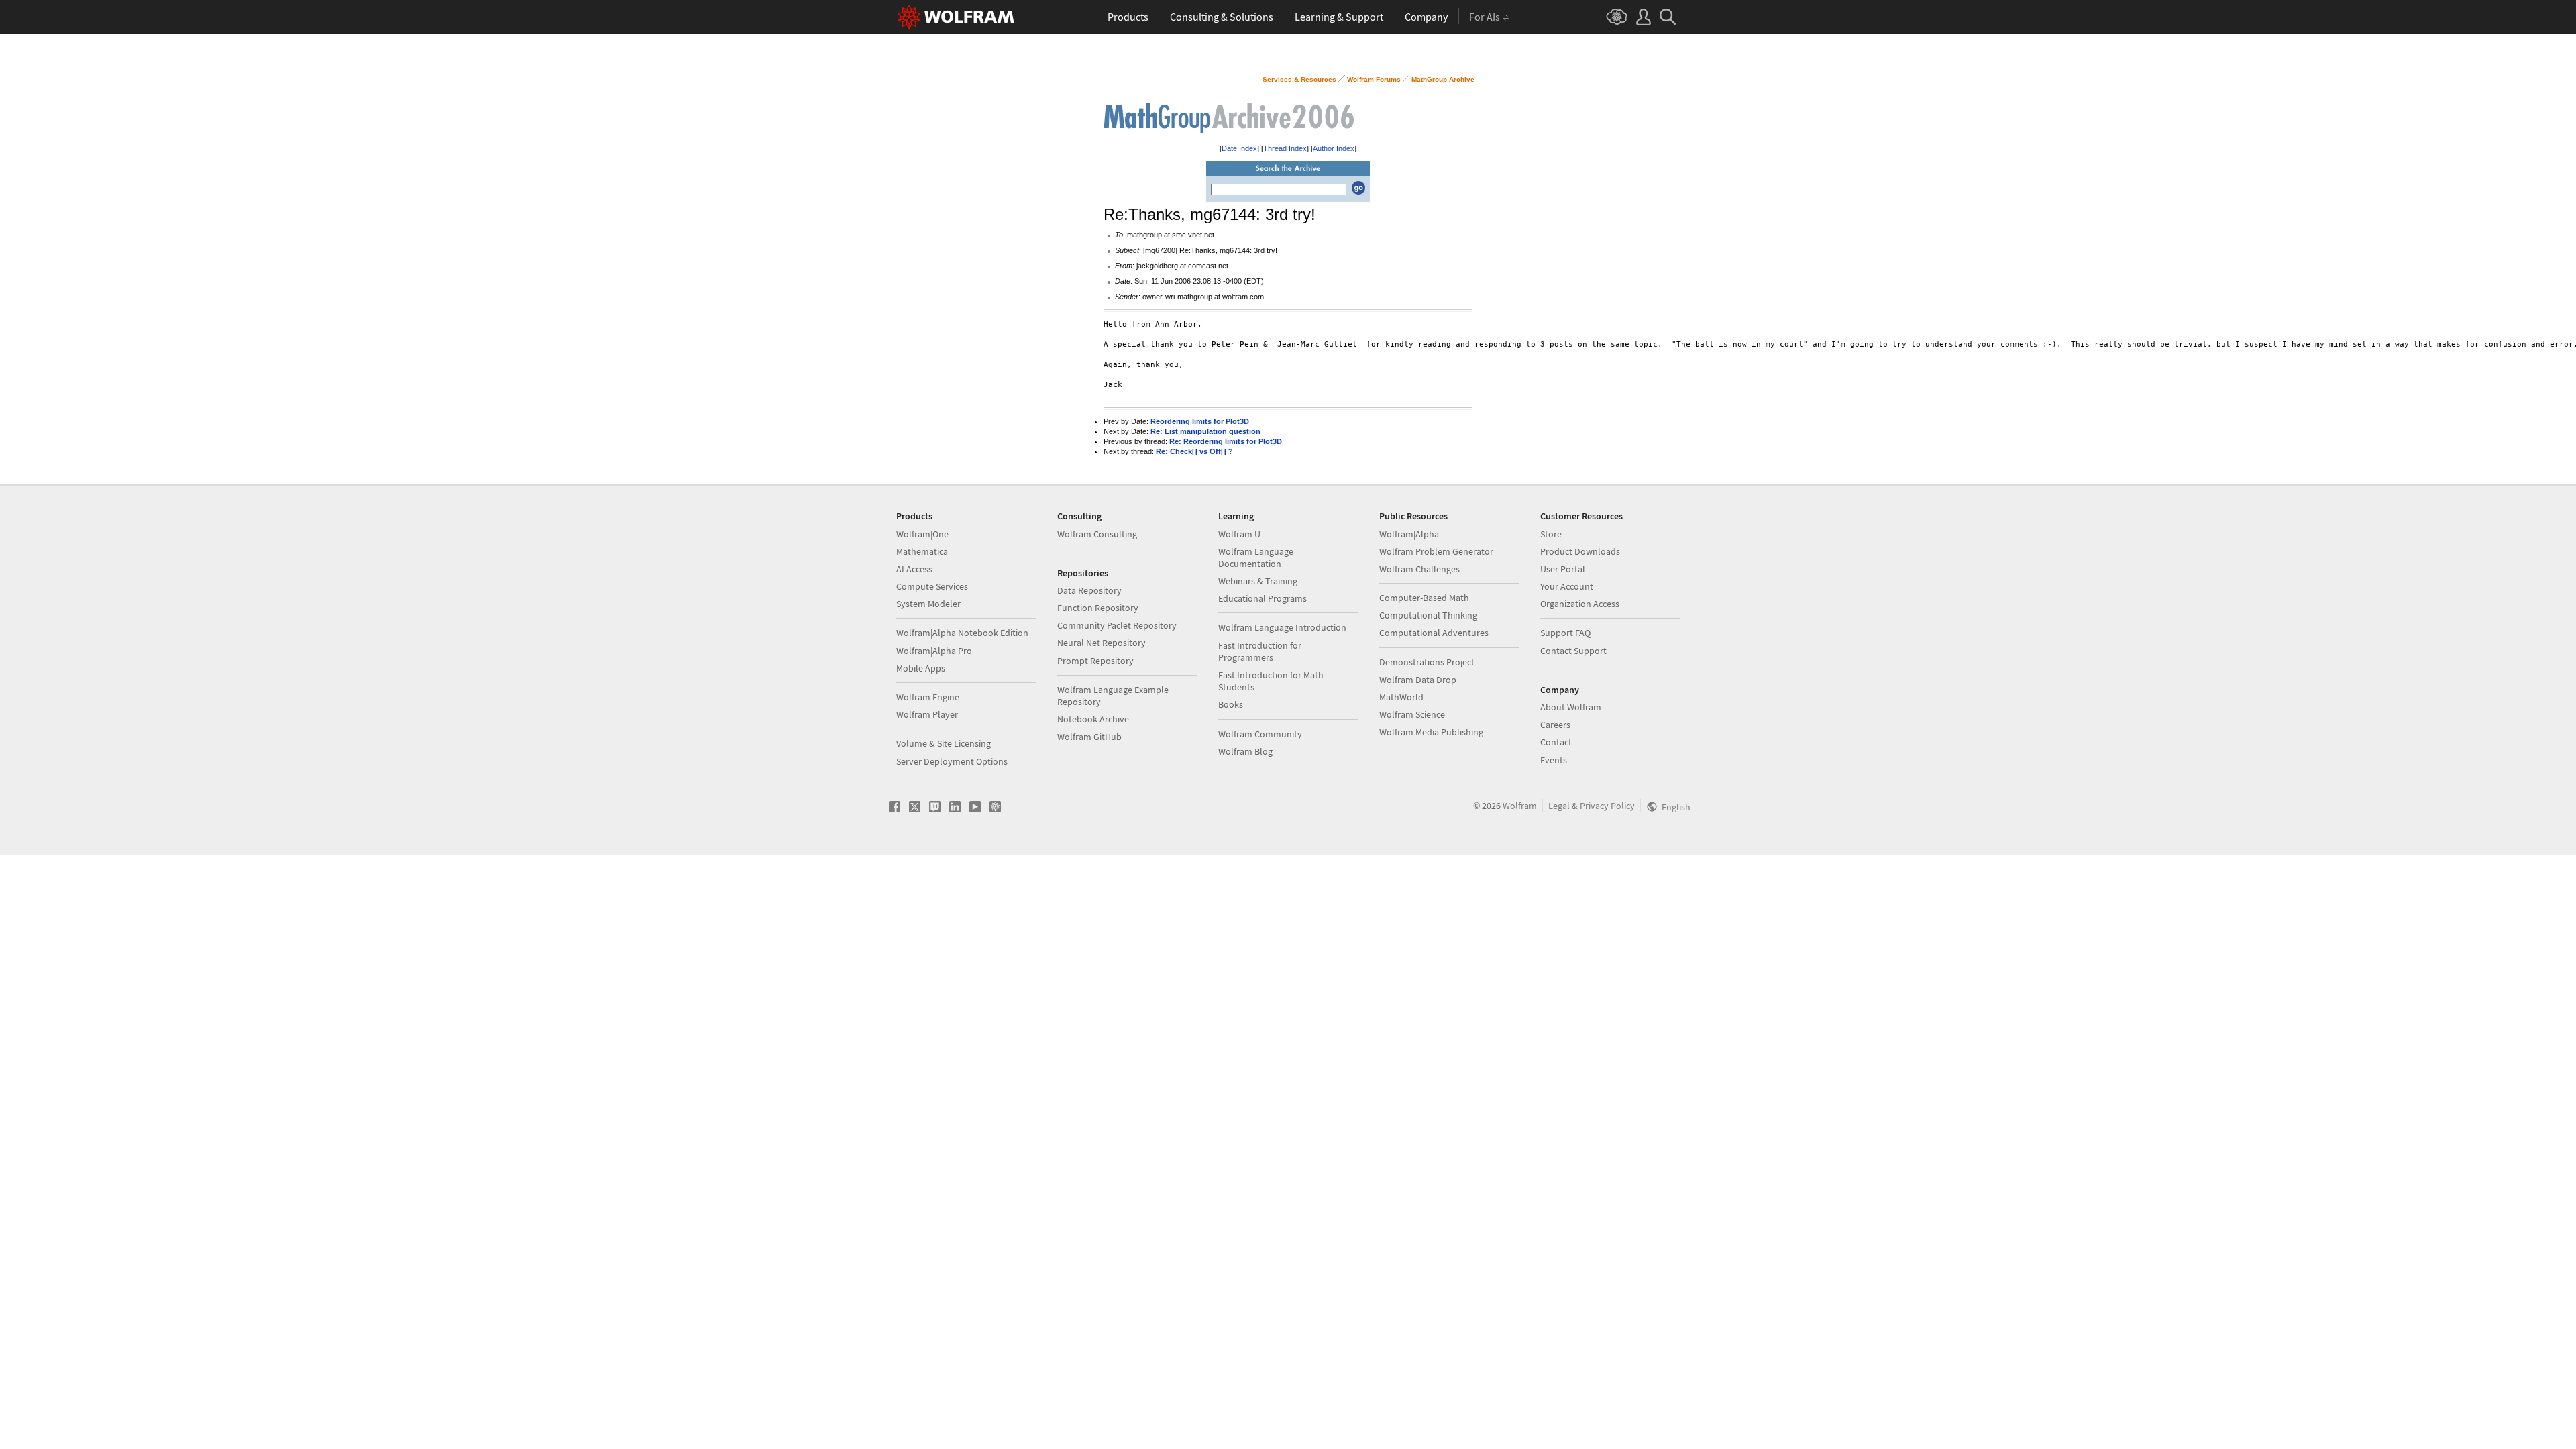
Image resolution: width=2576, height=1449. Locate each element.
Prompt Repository (1095, 661)
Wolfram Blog (1245, 751)
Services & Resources (1299, 79)
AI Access (914, 569)
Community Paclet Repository (1117, 625)
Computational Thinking (1428, 615)
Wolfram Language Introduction (1282, 627)
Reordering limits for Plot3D (1200, 421)
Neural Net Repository (1102, 643)
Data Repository (1089, 590)
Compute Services (932, 586)
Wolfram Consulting (1097, 534)
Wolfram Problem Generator (1436, 551)
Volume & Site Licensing (944, 743)
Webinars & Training (1258, 581)
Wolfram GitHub (1089, 737)
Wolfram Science (1412, 714)
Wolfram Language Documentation (1256, 557)
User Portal (1563, 569)
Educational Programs (1263, 598)
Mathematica (922, 551)
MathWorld (1401, 697)
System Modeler (928, 604)
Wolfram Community (1260, 734)
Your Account (1567, 586)
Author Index (1334, 148)
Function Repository (1098, 608)
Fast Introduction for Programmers (1260, 651)
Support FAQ (1565, 633)
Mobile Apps (921, 668)
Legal (1559, 806)
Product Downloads (1580, 551)
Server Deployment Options (952, 761)
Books (1231, 704)
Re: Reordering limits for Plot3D (1226, 441)
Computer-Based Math (1424, 598)
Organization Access (1580, 604)
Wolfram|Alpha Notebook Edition (962, 633)
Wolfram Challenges (1419, 569)
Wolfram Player (927, 714)
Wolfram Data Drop (1418, 680)
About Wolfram (1571, 707)
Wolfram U (1239, 534)
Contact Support (1573, 651)
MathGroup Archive (1443, 79)
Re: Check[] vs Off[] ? (1194, 451)
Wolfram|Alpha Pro (934, 651)
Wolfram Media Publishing (1431, 732)
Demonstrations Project (1427, 662)
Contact (1556, 742)
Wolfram (1520, 806)
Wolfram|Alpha (1409, 534)
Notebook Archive (1093, 719)
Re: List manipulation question (1205, 431)
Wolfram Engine (928, 697)
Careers (1555, 724)
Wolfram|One (922, 534)
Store (1551, 534)
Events (1554, 760)
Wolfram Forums (1374, 79)
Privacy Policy (1607, 806)
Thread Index (1285, 148)
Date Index (1239, 148)
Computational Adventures (1434, 633)
